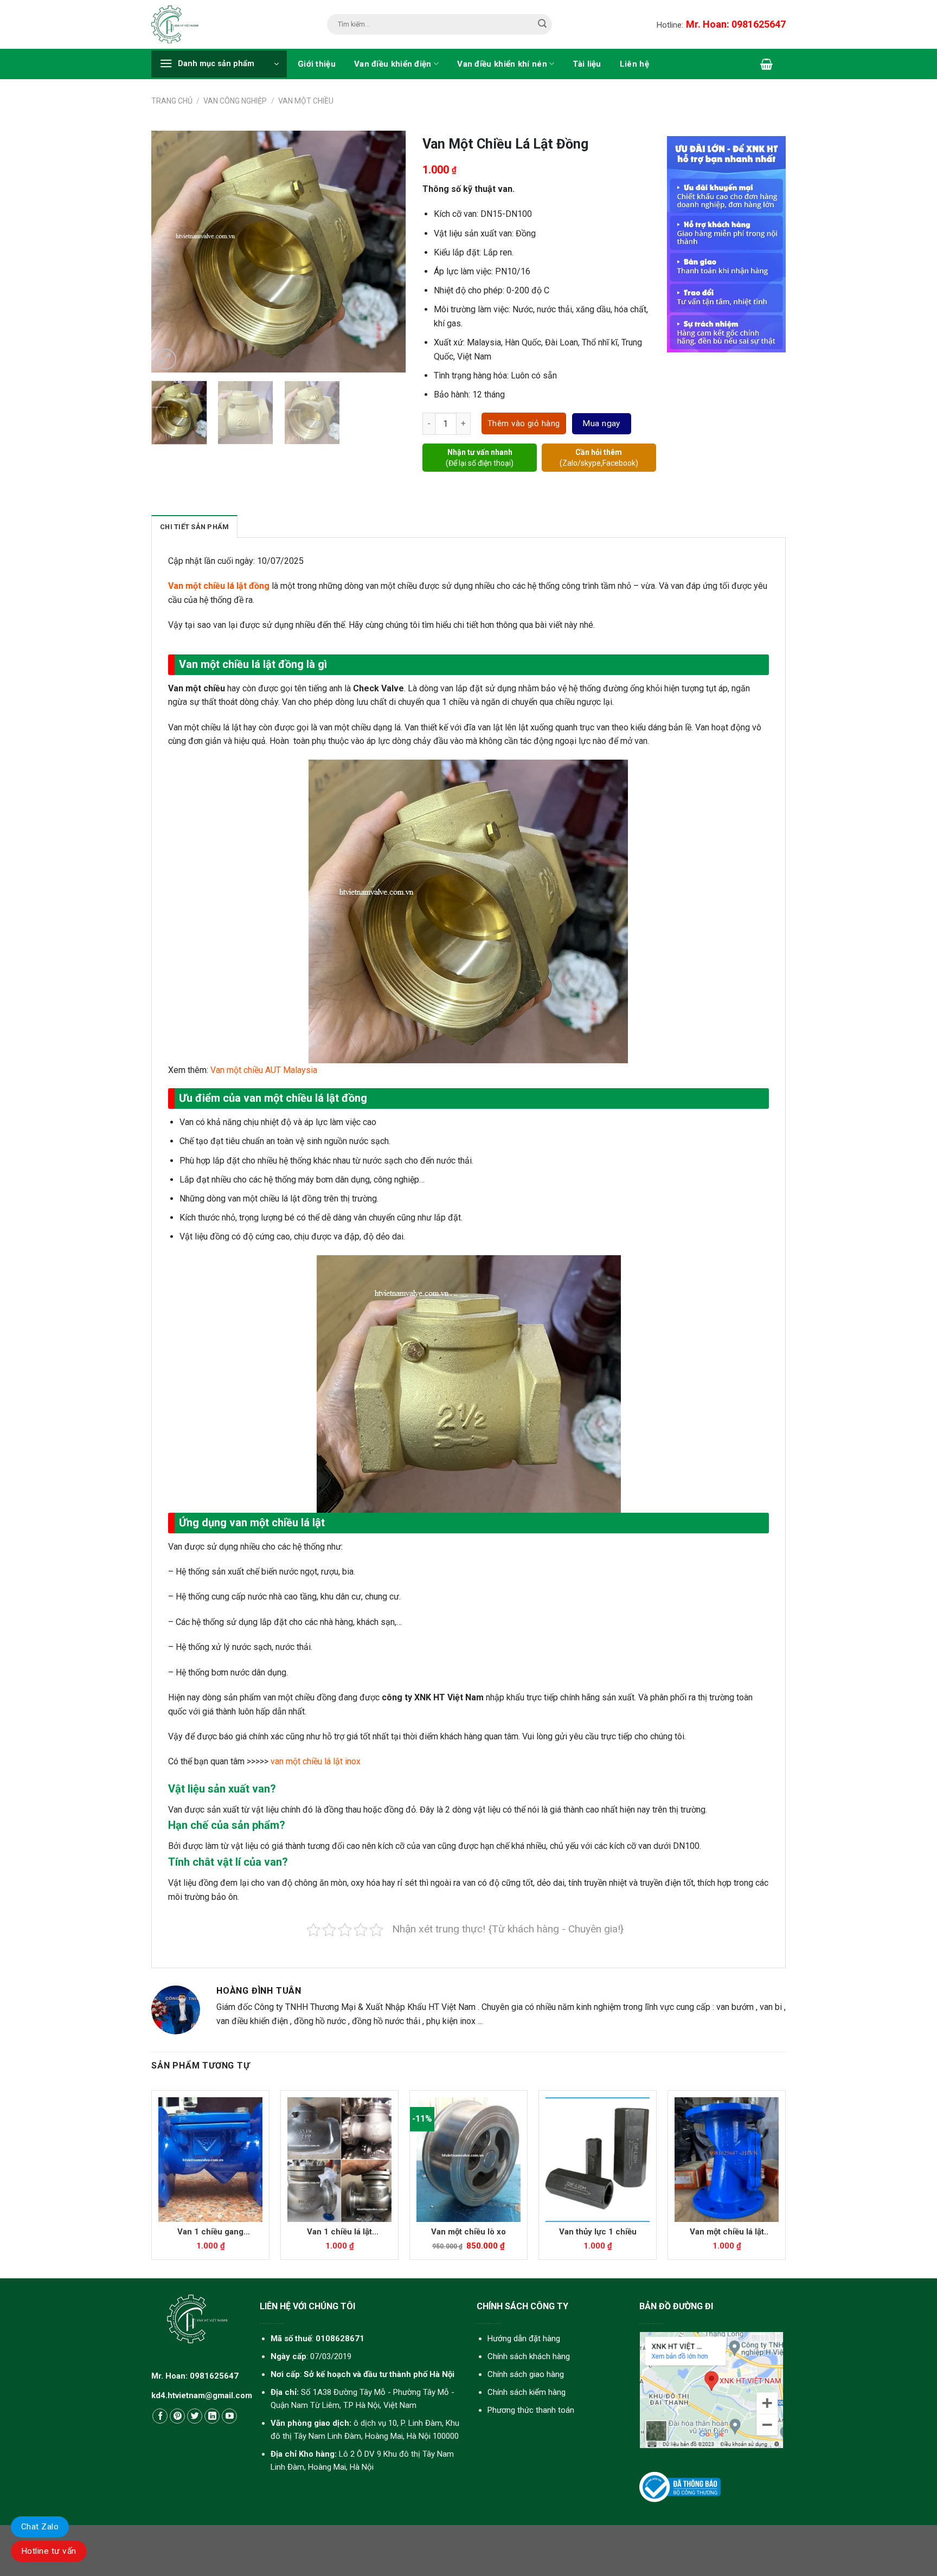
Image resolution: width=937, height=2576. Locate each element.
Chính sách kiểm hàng (527, 2392)
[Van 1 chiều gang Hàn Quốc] (210, 2160)
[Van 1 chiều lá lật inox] (339, 2160)
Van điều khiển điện (393, 64)
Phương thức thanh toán (531, 2410)
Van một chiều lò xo (468, 2232)
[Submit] (543, 25)
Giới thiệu (317, 64)
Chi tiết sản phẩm (194, 527)
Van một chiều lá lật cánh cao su (727, 2232)
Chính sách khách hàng (529, 2356)
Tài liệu (587, 64)
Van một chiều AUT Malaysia (263, 1070)
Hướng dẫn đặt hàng (524, 2339)
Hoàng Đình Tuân (259, 1991)
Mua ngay (601, 423)
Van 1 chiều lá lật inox (339, 2232)
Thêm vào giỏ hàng (524, 423)
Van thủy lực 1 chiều (598, 2232)
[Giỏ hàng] (766, 64)
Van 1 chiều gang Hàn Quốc (210, 2232)
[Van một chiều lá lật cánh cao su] (727, 2160)
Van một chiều (306, 101)
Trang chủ (172, 101)
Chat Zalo (40, 2527)
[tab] (194, 526)
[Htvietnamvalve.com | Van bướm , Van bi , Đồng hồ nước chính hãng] (178, 24)
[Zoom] (166, 359)
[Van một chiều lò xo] (468, 2160)
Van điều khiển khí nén (502, 64)
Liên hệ (634, 64)
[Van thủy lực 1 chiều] (598, 2160)
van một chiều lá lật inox (316, 1761)
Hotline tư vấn (49, 2551)
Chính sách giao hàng (526, 2374)
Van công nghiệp (235, 101)
